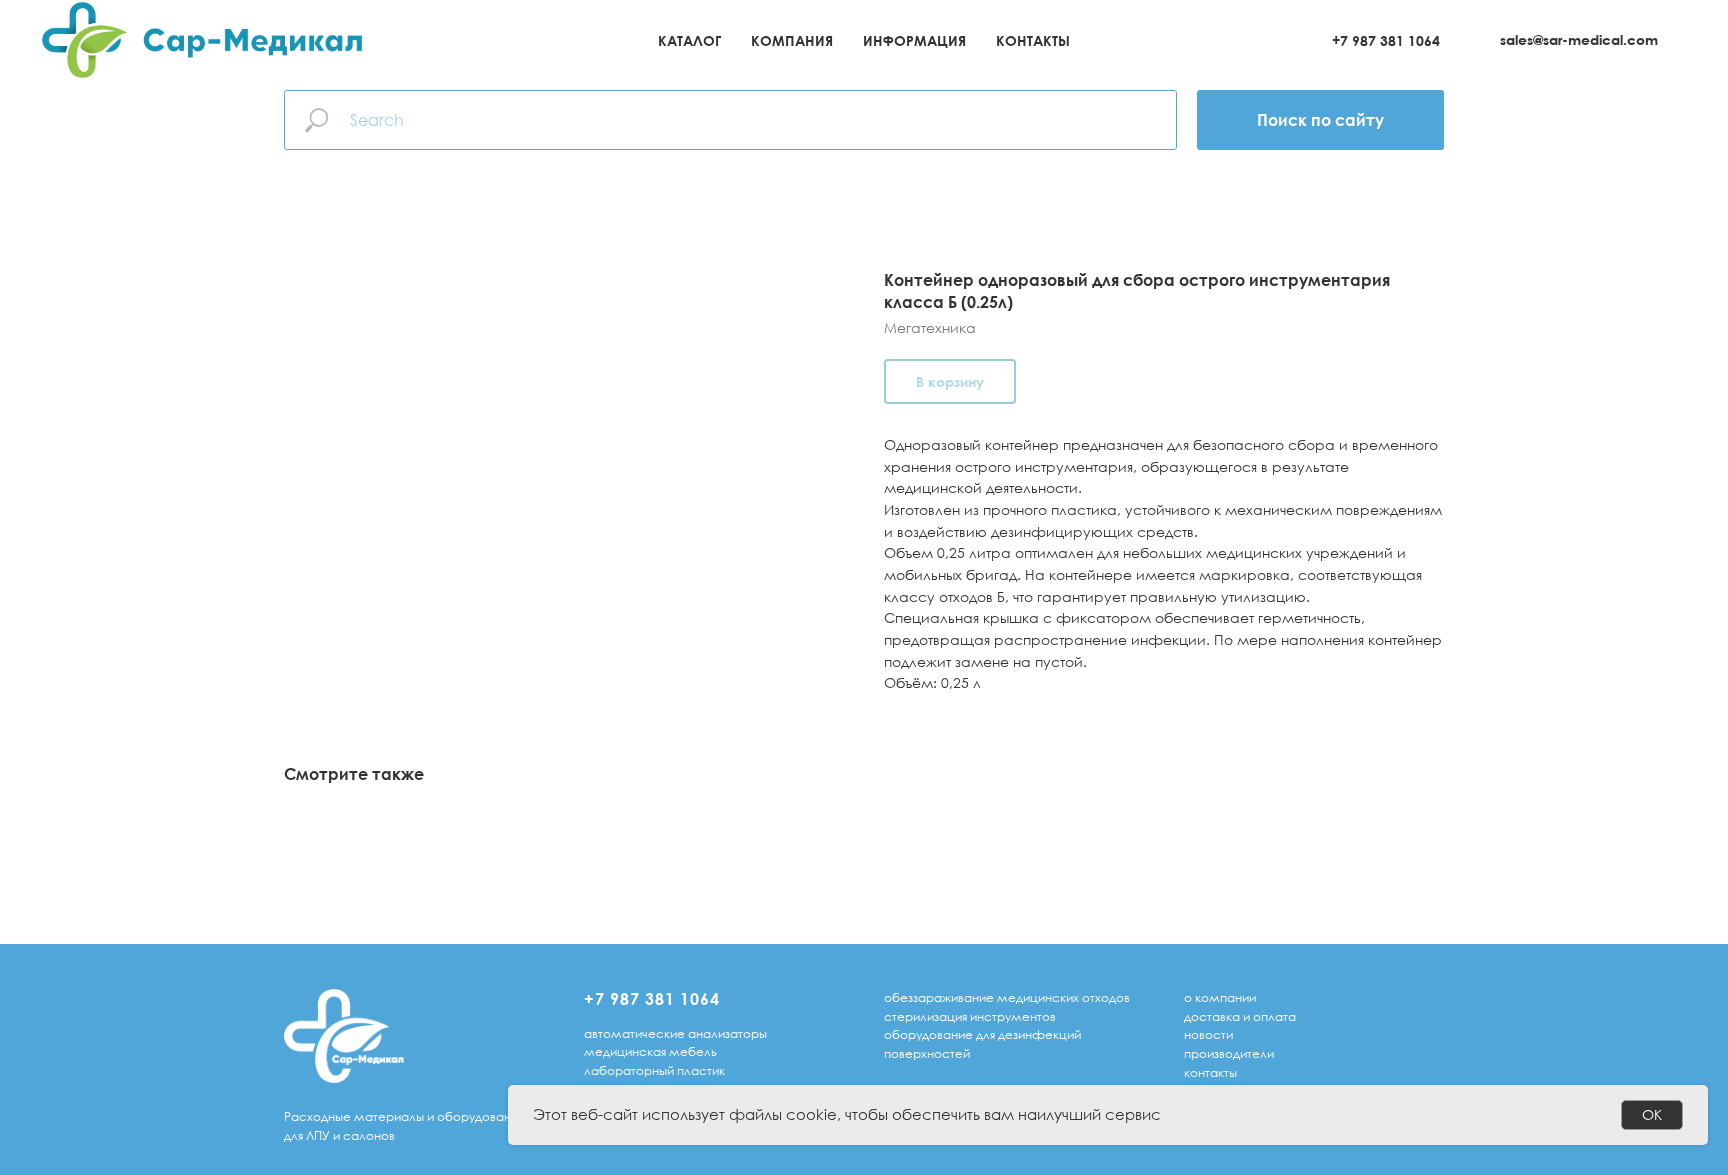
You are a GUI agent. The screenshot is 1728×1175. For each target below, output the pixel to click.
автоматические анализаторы (675, 1033)
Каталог (689, 40)
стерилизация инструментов (970, 1016)
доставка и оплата (1240, 1016)
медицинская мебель (650, 1051)
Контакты (1033, 40)
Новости (1208, 1034)
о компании (1220, 997)
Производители (1229, 1053)
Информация (914, 40)
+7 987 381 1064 (1386, 40)
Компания (792, 40)
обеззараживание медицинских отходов (1007, 997)
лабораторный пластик (654, 1070)
